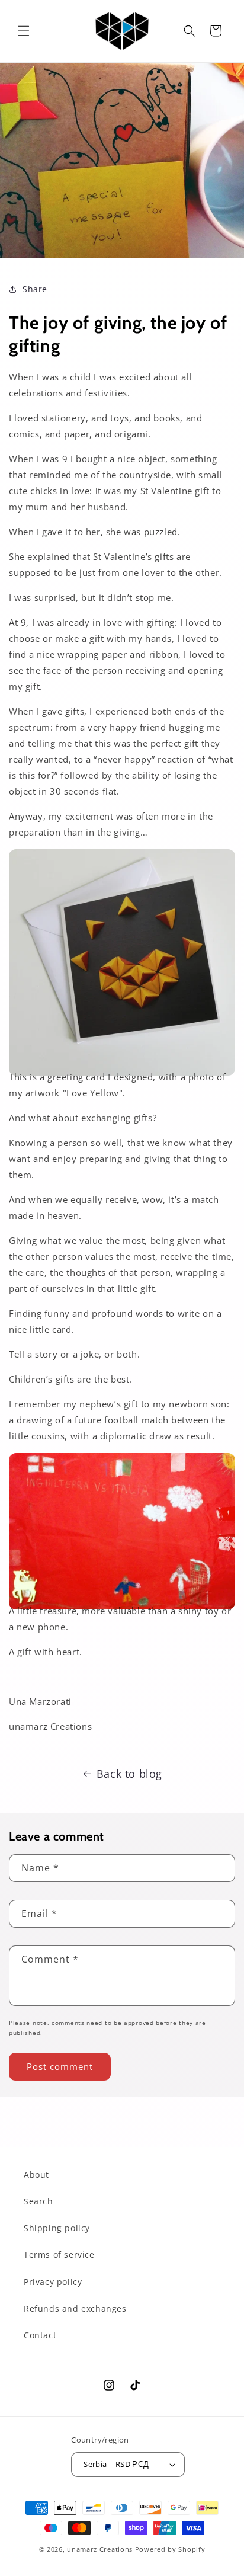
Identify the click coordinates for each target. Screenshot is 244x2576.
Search (38, 2201)
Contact (40, 2335)
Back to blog (129, 1774)
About (36, 2175)
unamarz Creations (100, 2549)
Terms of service (59, 2255)
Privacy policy (53, 2282)
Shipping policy (57, 2228)
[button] (24, 31)
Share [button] (35, 289)
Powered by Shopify (170, 2549)
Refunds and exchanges (75, 2308)
